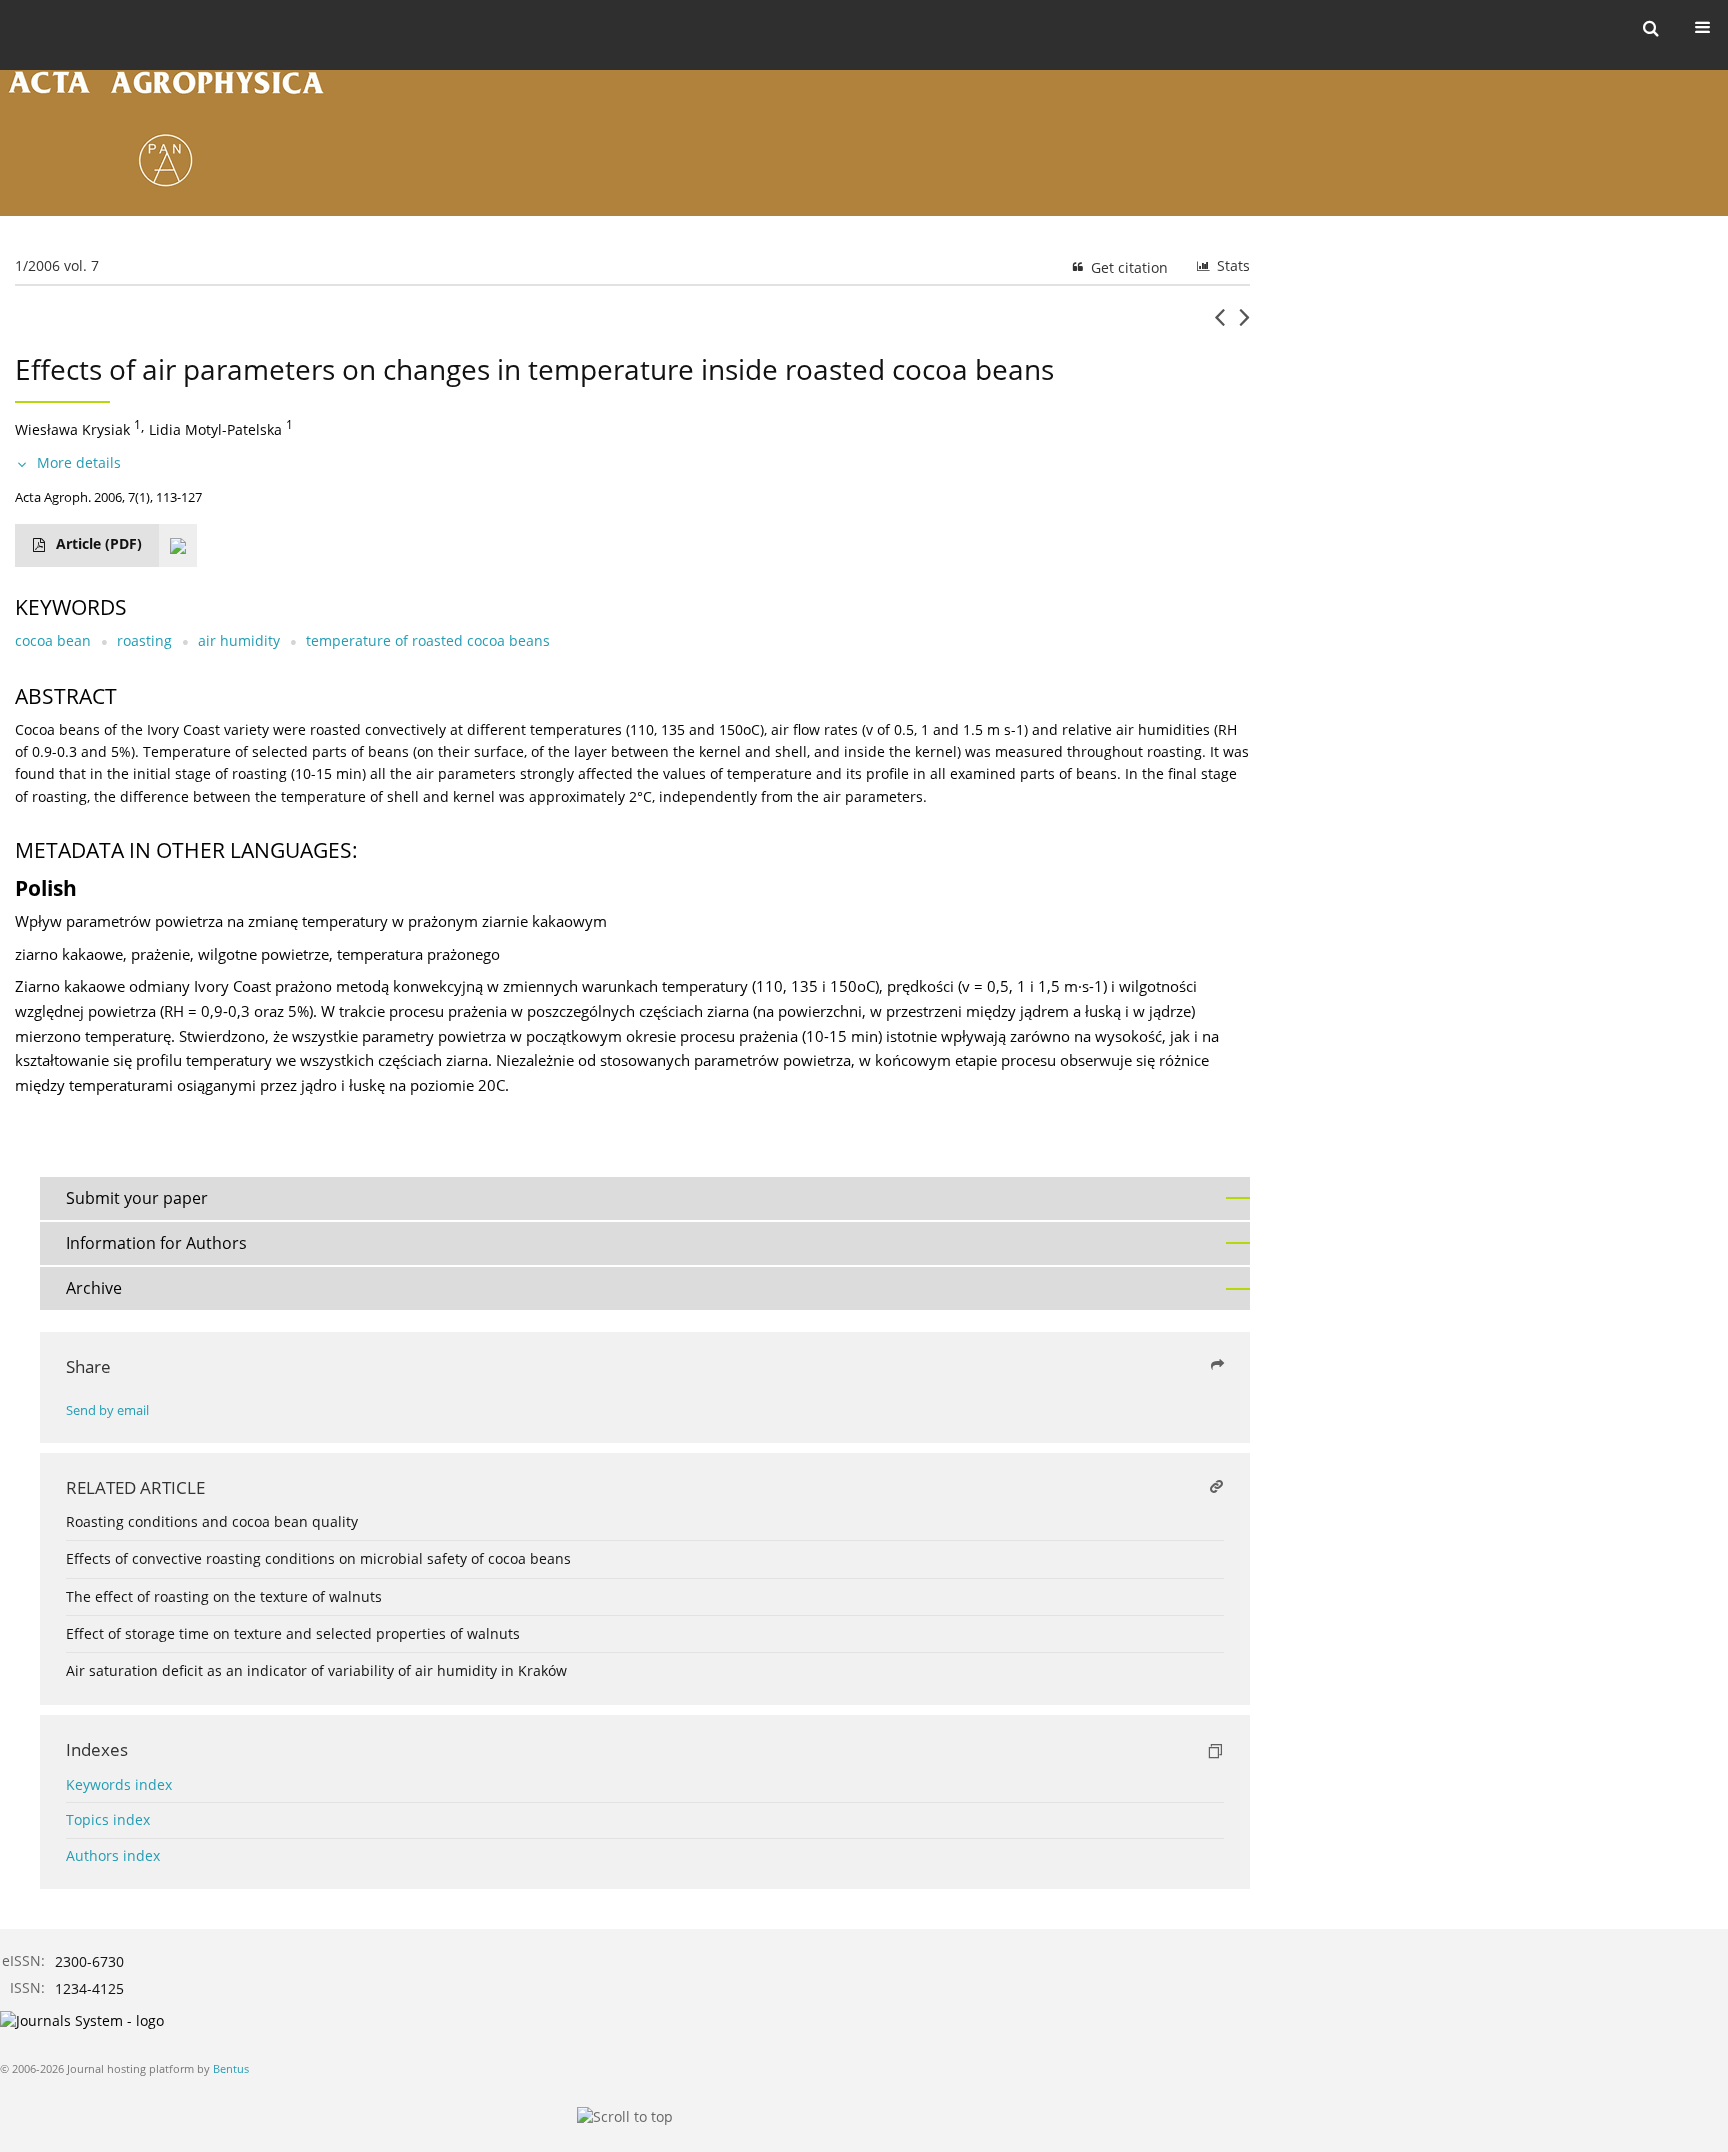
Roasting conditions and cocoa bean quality (212, 1521)
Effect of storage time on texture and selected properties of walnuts (293, 1633)
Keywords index (119, 1784)
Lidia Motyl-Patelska (215, 429)
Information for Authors (156, 1243)
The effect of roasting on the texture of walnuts (224, 1596)
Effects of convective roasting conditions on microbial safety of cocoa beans (318, 1558)
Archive (94, 1288)
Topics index (108, 1819)
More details (79, 462)
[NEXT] (1244, 325)
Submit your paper (137, 1198)
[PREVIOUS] (1219, 325)
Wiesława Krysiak (72, 429)
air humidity (239, 640)
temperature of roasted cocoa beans (428, 640)
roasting (144, 640)
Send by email (107, 1410)
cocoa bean (53, 640)
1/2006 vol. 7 (57, 265)
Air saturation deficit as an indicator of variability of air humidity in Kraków (316, 1670)
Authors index (113, 1855)
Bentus (231, 2068)
